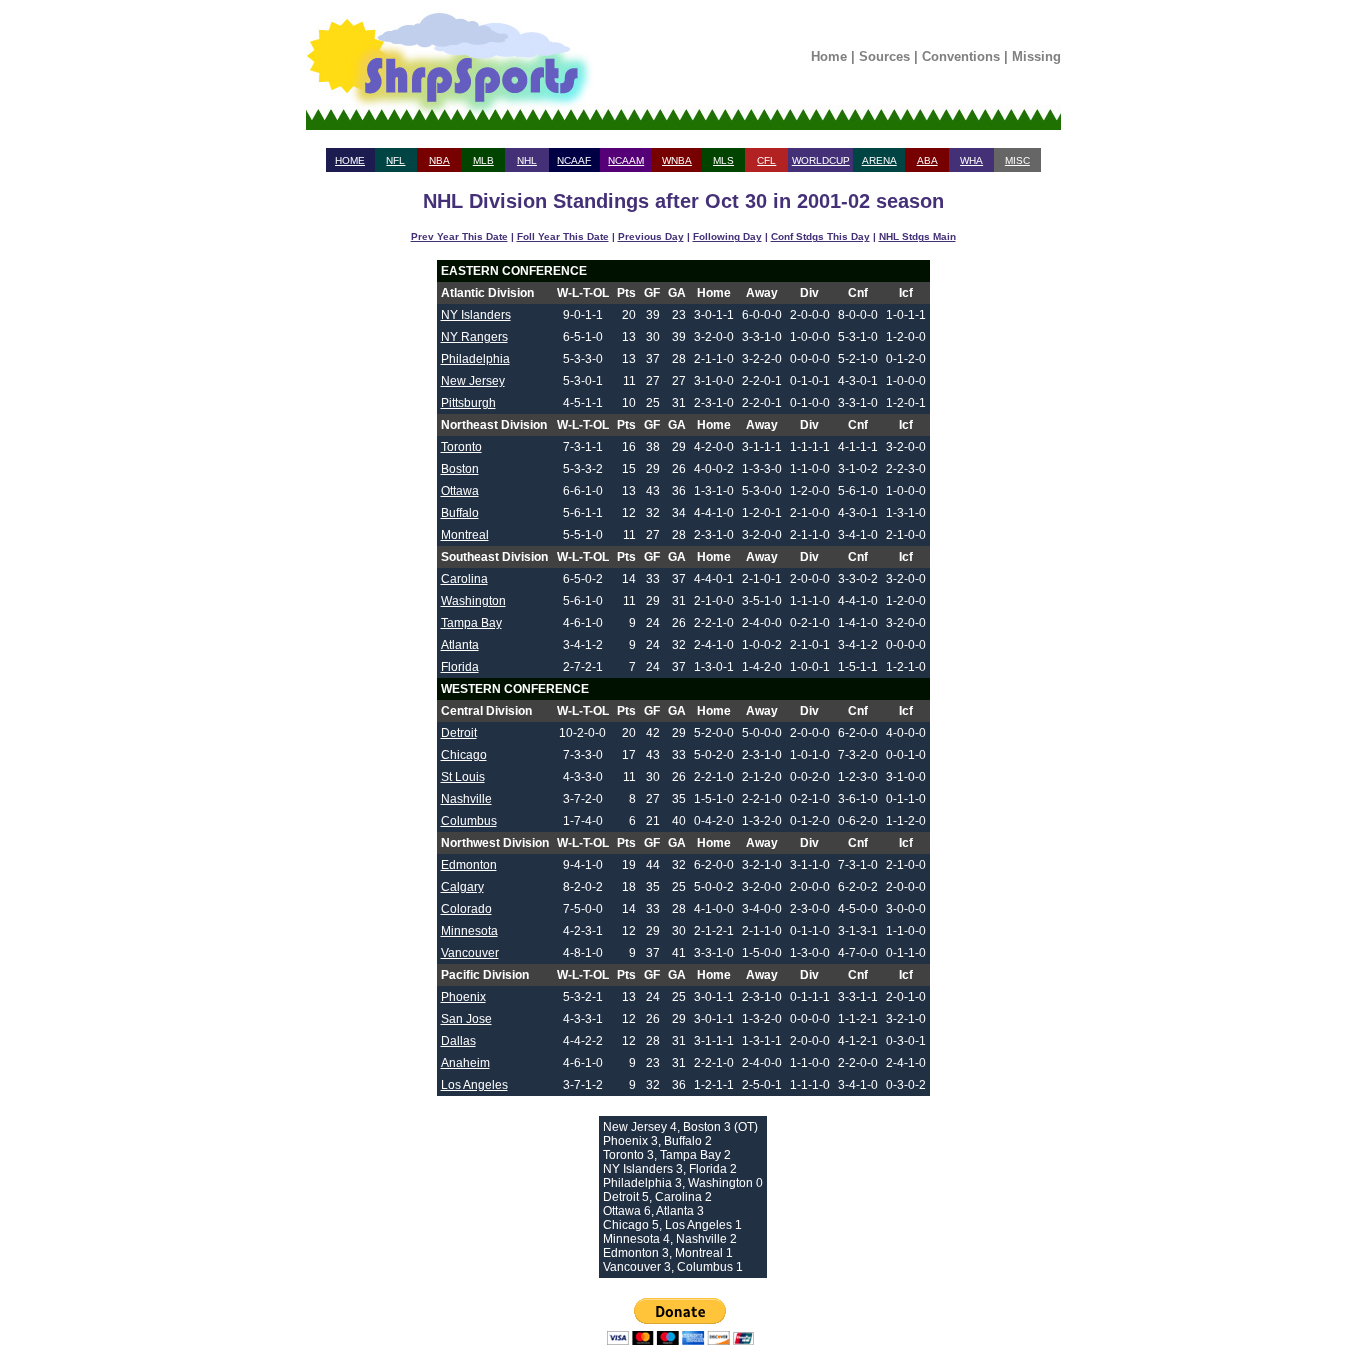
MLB (483, 160)
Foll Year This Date (563, 236)
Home (829, 56)
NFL (395, 160)
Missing (1036, 56)
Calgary (462, 887)
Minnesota (469, 931)
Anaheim (465, 1063)
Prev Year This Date (459, 236)
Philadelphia (475, 359)
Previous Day (651, 236)
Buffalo (460, 513)
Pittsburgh (468, 403)
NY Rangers (474, 337)
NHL (527, 160)
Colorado (466, 909)
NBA (439, 160)
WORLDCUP (821, 160)
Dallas (458, 1041)
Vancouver (470, 953)
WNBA (677, 160)
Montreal (465, 535)
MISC (1017, 160)
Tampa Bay (471, 623)
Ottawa (460, 491)
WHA (971, 160)
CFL (766, 160)
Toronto (461, 447)
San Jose (466, 1019)
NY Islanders (476, 315)
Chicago (464, 755)
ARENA (879, 160)
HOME (350, 160)
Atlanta (460, 645)
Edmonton (469, 865)
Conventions (961, 56)
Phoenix (463, 997)
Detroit (459, 733)
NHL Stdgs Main (917, 236)
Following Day (727, 236)
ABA (927, 160)
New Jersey (473, 381)
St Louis (463, 777)
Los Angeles (474, 1085)
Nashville (466, 799)
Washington (473, 601)
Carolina (464, 579)
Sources (884, 56)
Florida (460, 667)
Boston (460, 469)
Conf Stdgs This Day (820, 236)
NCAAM (626, 160)
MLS (723, 160)
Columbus (469, 821)
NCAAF (574, 160)
